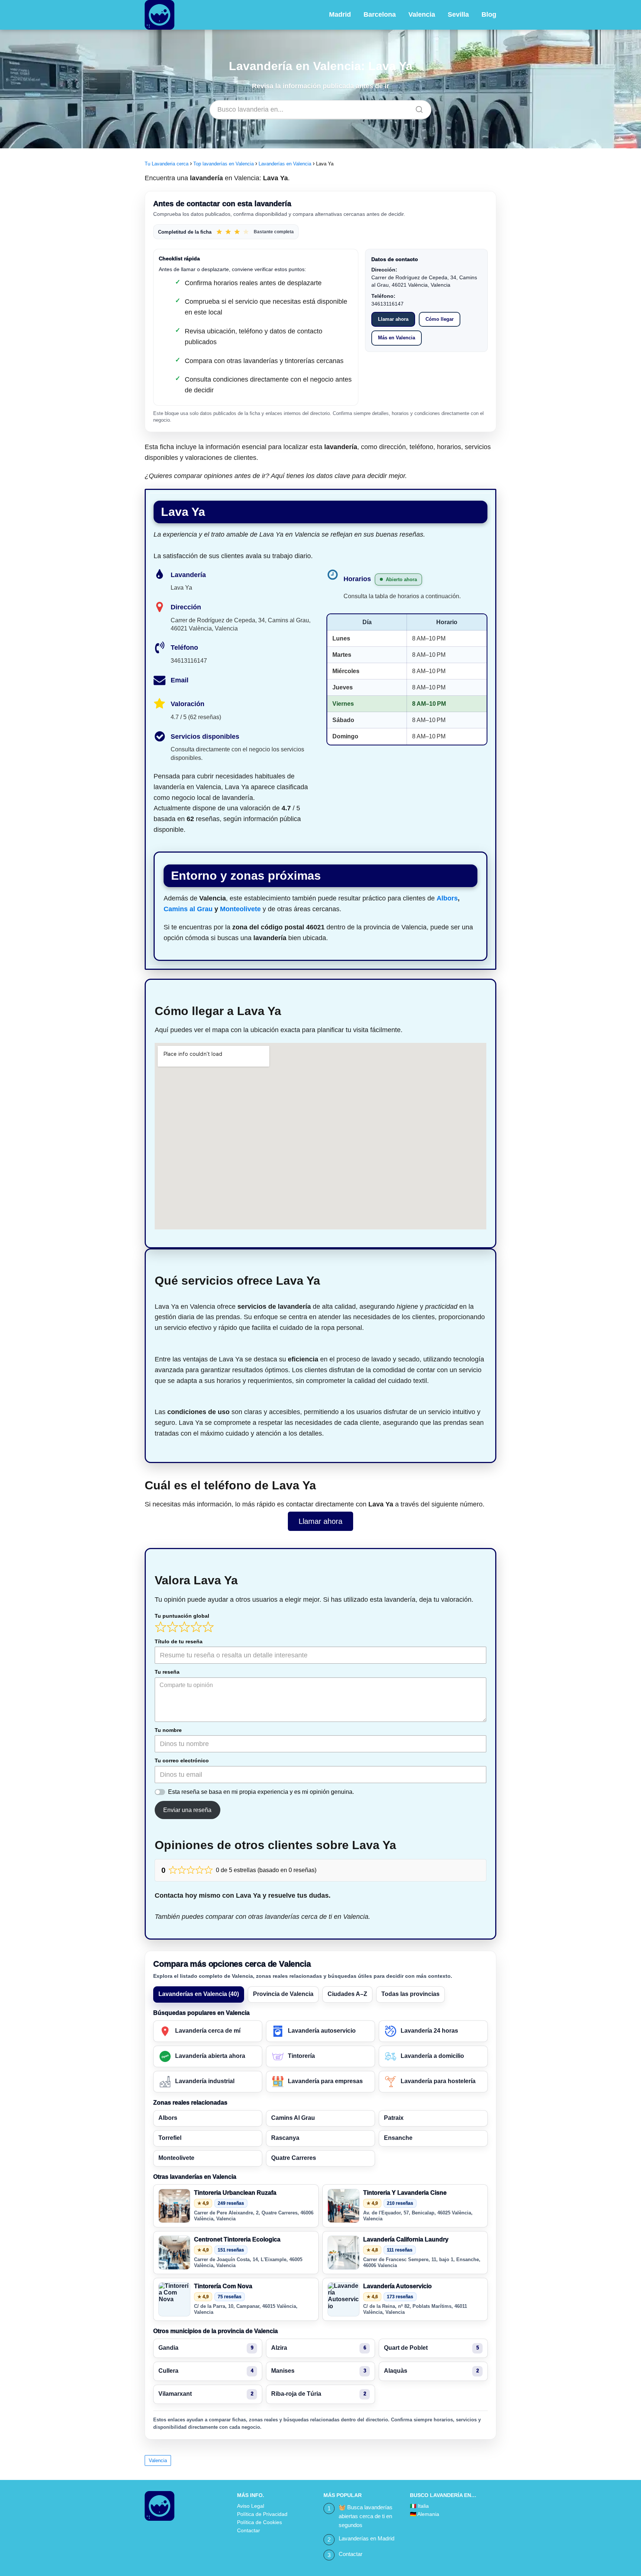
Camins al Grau (188, 909)
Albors (447, 898)
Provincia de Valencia (283, 1994)
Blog (489, 14)
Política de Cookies (259, 2522)
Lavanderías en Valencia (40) (199, 1994)
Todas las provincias (410, 1994)
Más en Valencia (397, 338)
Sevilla (458, 14)
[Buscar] (417, 108)
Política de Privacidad (262, 2514)
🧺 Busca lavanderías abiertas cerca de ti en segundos (366, 2516)
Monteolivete (240, 909)
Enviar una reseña (187, 1810)
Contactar (249, 2530)
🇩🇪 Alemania (425, 2514)
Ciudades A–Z (347, 1994)
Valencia (422, 14)
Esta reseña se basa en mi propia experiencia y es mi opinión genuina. (261, 1792)
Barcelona (380, 14)
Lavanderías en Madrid (366, 2538)
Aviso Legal (251, 2506)
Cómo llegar (440, 319)
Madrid (340, 14)
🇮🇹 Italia (419, 2506)
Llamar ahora (393, 319)
